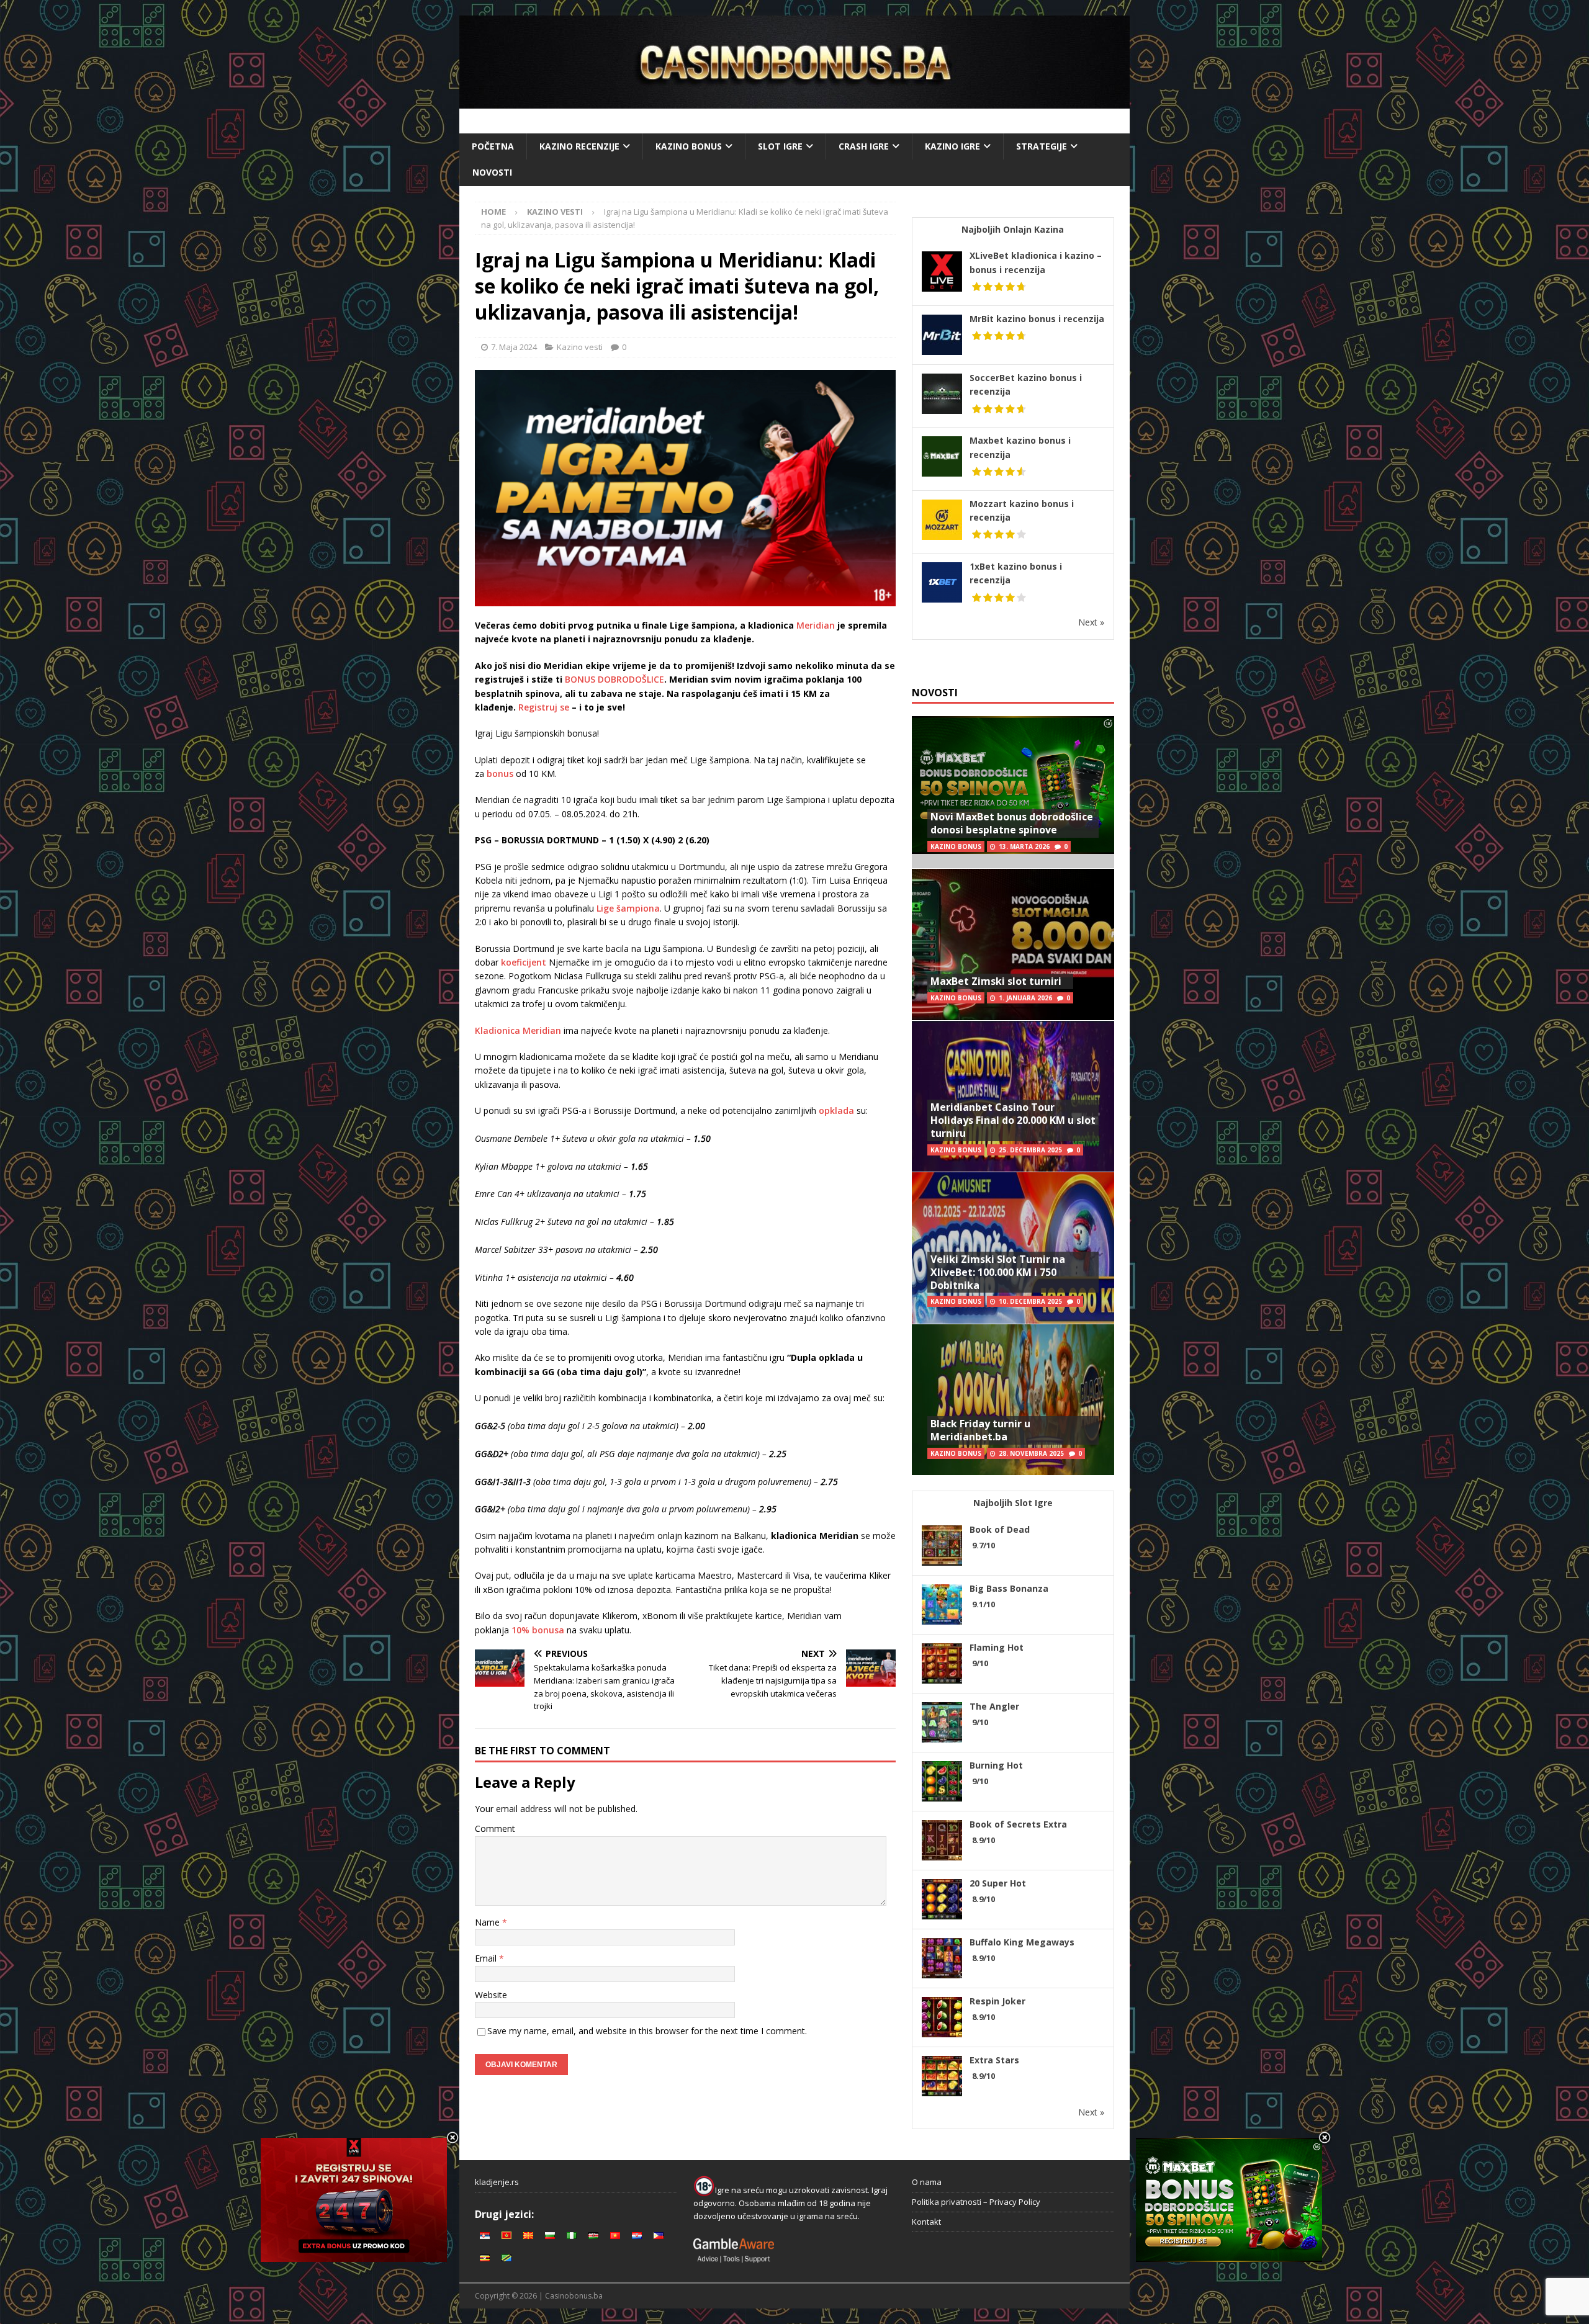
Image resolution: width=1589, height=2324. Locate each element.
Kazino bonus (689, 146)
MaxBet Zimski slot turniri (996, 981)
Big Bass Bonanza (1009, 1588)
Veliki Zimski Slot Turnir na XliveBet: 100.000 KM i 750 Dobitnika (998, 1272)
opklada (836, 1110)
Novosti (492, 172)
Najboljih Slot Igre (1013, 1503)
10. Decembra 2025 (1030, 1301)
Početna (493, 146)
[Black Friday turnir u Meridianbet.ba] (1013, 1400)
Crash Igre (864, 146)
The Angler (994, 1706)
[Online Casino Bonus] (794, 101)
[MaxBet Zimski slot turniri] (1013, 944)
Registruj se (544, 707)
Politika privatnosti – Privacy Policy (976, 2202)
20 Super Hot (998, 1883)
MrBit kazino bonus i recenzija (1037, 319)
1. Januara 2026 (1025, 998)
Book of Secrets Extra (1018, 1824)
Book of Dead (1000, 1529)
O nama (927, 2182)
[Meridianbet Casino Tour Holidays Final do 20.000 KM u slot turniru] (1013, 1096)
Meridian (816, 625)
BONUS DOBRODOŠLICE (614, 679)
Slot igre (780, 146)
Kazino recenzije (579, 146)
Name (488, 1922)
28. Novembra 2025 (1031, 1453)
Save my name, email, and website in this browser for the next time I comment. (647, 2031)
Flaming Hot (997, 1647)
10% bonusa (538, 1630)
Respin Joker (997, 2001)
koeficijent (524, 962)
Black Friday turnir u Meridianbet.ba (980, 1430)
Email (487, 1958)
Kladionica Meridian (518, 1030)
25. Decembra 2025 (1030, 1150)
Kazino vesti (580, 347)
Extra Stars (994, 2060)
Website (491, 1995)
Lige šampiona (628, 908)
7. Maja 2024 (514, 347)
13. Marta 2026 (1024, 846)
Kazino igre (952, 146)
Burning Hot (996, 1765)
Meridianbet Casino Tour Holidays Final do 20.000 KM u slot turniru (1013, 1120)
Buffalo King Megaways (1022, 1942)
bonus (500, 774)
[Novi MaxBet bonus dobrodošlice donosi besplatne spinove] (1013, 792)
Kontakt (926, 2222)
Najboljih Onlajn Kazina (1013, 229)
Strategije (1042, 146)
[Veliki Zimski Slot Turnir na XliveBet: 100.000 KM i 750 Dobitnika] (1013, 1248)
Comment (495, 1828)
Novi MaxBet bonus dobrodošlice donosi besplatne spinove (1012, 823)
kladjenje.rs (497, 2182)
